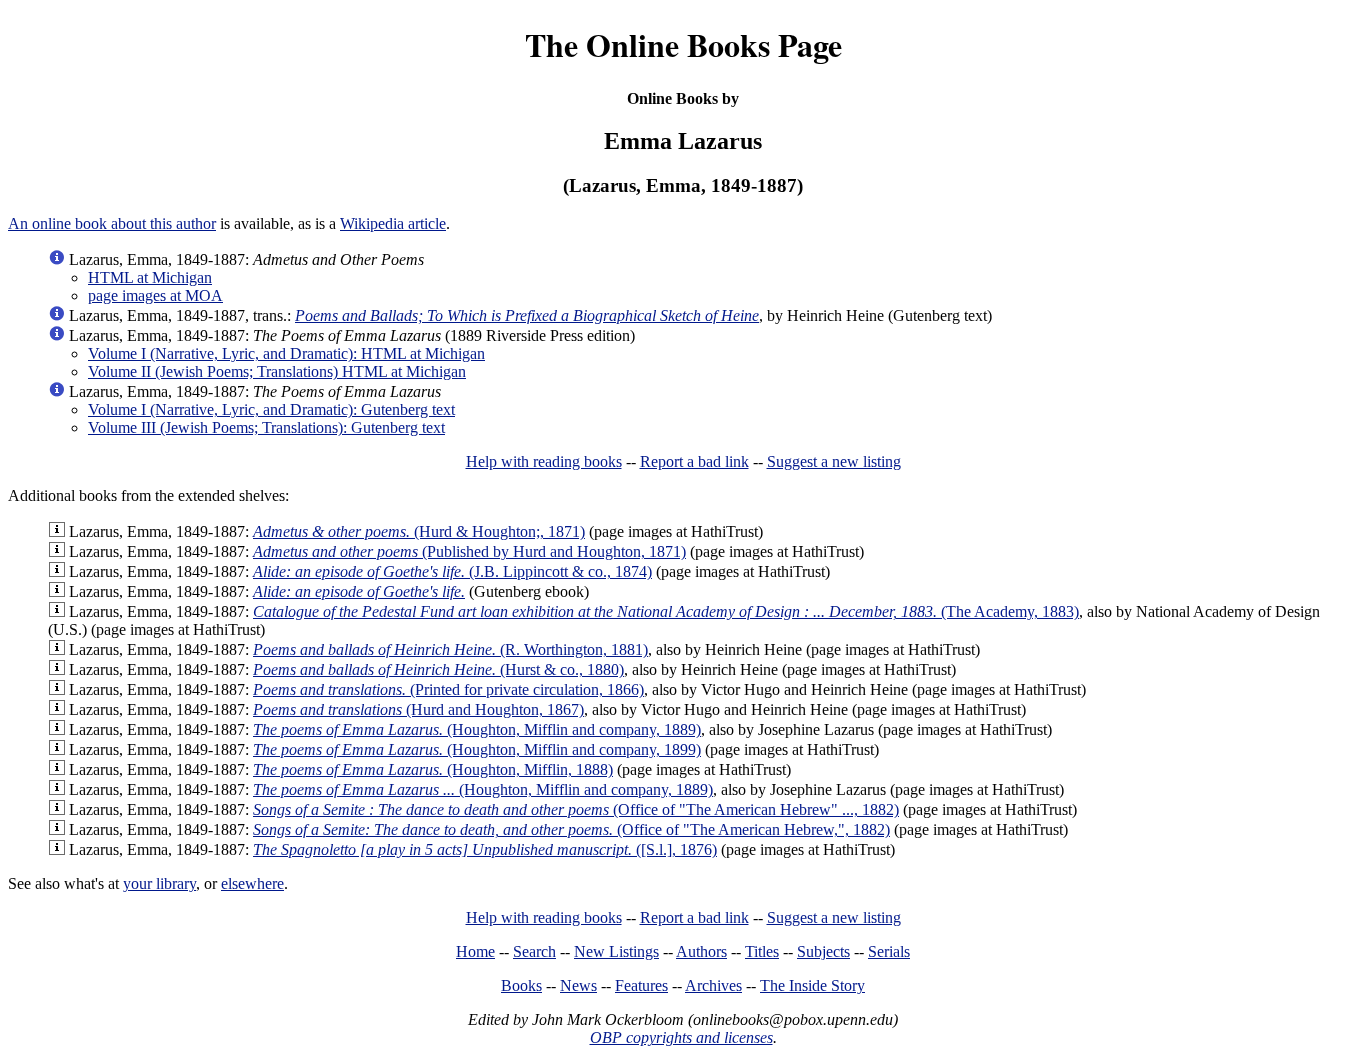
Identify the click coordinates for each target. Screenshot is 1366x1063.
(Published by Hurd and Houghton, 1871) (469, 551)
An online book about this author (112, 223)
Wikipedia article (393, 223)
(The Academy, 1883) (666, 611)
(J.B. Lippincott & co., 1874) (452, 571)
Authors (701, 951)
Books (521, 985)
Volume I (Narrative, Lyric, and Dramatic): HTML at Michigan (286, 353)
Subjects (823, 951)
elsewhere (252, 883)
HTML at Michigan (150, 277)
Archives (713, 985)
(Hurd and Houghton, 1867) (418, 709)
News (578, 985)
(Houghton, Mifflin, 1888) (433, 769)
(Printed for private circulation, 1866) (448, 689)
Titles (762, 951)
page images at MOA (155, 295)
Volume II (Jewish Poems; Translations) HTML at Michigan (277, 371)
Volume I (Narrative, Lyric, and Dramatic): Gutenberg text (271, 409)
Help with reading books (544, 461)
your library (159, 883)
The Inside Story (812, 985)
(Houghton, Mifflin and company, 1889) (477, 729)
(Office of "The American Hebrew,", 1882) (571, 829)
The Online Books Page (683, 44)
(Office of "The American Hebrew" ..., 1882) (576, 809)
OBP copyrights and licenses (681, 1037)
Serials (889, 951)
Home (475, 951)
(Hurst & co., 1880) (438, 669)
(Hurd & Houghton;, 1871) (419, 531)
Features (641, 985)
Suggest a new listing (834, 461)
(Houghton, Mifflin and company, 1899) (477, 749)
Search (534, 951)
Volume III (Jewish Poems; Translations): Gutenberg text (266, 427)
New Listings (616, 951)
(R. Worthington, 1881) (450, 649)
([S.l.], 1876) (485, 849)
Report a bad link (694, 461)
